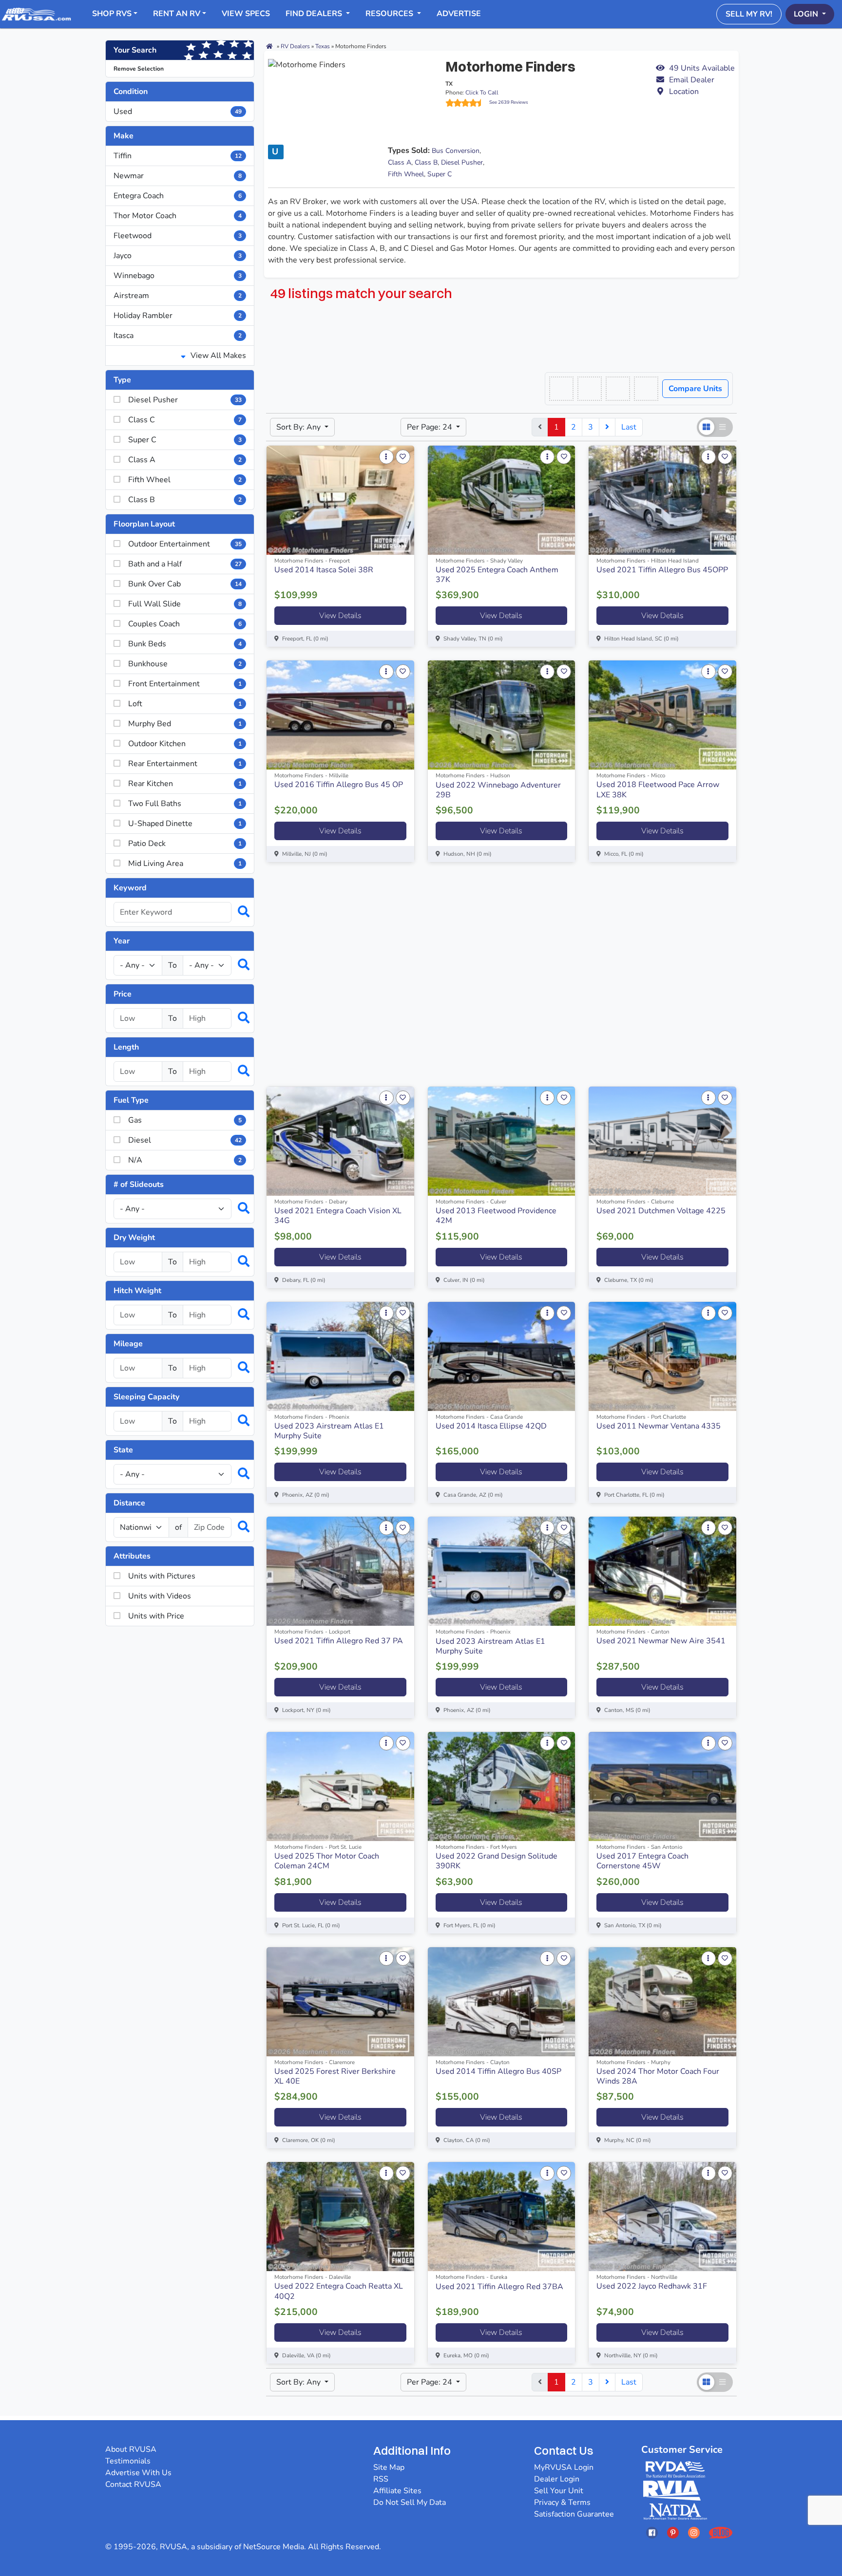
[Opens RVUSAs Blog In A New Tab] (721, 2532)
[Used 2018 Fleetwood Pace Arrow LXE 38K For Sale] (662, 715)
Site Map (389, 2467)
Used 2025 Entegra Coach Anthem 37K (497, 575)
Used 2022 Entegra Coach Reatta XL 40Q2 (339, 2291)
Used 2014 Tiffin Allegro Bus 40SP (498, 2071)
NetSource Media (274, 2547)
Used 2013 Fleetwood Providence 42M (496, 1216)
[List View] (723, 427)
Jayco (178, 256)
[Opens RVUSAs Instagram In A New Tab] (694, 2532)
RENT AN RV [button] (177, 14)
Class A (400, 162)
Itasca (178, 336)
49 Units (702, 68)
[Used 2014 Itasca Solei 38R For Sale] (340, 500)
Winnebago (178, 276)
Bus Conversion (456, 151)
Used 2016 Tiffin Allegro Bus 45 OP (339, 785)
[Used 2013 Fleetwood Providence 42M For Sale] (502, 1141)
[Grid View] (707, 427)
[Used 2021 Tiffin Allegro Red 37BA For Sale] (502, 2217)
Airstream (178, 296)
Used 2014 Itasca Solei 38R (324, 570)
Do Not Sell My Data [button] (410, 2502)
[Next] (607, 427)
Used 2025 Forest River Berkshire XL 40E (335, 2076)
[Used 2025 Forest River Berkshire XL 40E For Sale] (340, 2002)
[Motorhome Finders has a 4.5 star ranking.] (467, 103)
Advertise (459, 14)
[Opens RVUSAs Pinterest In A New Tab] (673, 2532)
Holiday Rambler (178, 316)
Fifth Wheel (406, 174)
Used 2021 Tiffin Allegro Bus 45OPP (662, 570)
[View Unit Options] (386, 457)
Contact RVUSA (133, 2484)
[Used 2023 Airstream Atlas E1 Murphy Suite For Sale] (340, 1356)
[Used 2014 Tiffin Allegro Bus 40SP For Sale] (502, 2002)
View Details (340, 616)
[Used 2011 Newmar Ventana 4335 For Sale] (662, 1356)
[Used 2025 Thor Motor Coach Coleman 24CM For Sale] (340, 1786)
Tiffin (178, 156)
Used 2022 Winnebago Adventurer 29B (498, 790)
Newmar (178, 176)
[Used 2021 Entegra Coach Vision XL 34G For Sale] (340, 1141)
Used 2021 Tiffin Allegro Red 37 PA (339, 1641)
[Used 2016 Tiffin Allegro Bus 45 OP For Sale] (340, 715)
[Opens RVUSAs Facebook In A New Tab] (652, 2532)
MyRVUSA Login (564, 2467)
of (178, 1527)
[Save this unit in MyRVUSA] (403, 457)
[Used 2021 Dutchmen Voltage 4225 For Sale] (662, 1141)
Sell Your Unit (559, 2491)
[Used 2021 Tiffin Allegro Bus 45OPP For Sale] (662, 500)
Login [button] (807, 14)
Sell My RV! (749, 14)
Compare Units (695, 389)
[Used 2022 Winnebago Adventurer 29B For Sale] (502, 715)
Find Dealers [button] (315, 14)
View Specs (246, 14)
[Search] (239, 912)
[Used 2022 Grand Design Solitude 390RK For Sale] (502, 1786)
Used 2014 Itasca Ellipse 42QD (491, 1426)
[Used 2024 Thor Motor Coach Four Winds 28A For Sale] (662, 2002)
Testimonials (128, 2461)
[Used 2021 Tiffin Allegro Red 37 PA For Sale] (340, 1571)
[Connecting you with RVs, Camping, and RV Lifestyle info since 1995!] (36, 14)
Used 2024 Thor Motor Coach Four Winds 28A (658, 2076)
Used (178, 112)
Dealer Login (557, 2479)
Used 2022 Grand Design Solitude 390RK (497, 1861)
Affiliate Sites (397, 2491)
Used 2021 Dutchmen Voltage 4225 (661, 1211)
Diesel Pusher (462, 162)
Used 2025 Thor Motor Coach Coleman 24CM (327, 1861)
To (172, 965)
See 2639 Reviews (509, 102)
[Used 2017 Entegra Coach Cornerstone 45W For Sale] (662, 1786)
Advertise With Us (138, 2473)
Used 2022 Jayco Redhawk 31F (652, 2286)
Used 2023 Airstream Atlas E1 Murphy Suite (329, 1431)
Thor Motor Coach (178, 216)
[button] (695, 80)
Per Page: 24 (431, 427)
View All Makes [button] (217, 356)
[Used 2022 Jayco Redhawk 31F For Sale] (662, 2217)
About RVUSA (131, 2449)
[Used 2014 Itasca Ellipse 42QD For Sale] (502, 1356)
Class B (426, 162)
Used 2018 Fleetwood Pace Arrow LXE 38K (658, 790)
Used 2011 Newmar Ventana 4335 (659, 1426)
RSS (381, 2479)
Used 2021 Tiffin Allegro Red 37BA (499, 2287)
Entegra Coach (178, 196)
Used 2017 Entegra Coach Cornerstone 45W (642, 1861)
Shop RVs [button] (112, 14)
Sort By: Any (299, 427)
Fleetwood (178, 236)
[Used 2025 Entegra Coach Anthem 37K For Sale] (502, 500)
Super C (440, 174)
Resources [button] (390, 14)
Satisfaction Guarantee (574, 2514)
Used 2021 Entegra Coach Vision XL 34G (338, 1216)
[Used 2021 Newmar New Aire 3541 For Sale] (662, 1571)
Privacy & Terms (562, 2502)
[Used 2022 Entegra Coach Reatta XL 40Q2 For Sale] (340, 2217)
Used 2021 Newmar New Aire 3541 (661, 1641)
